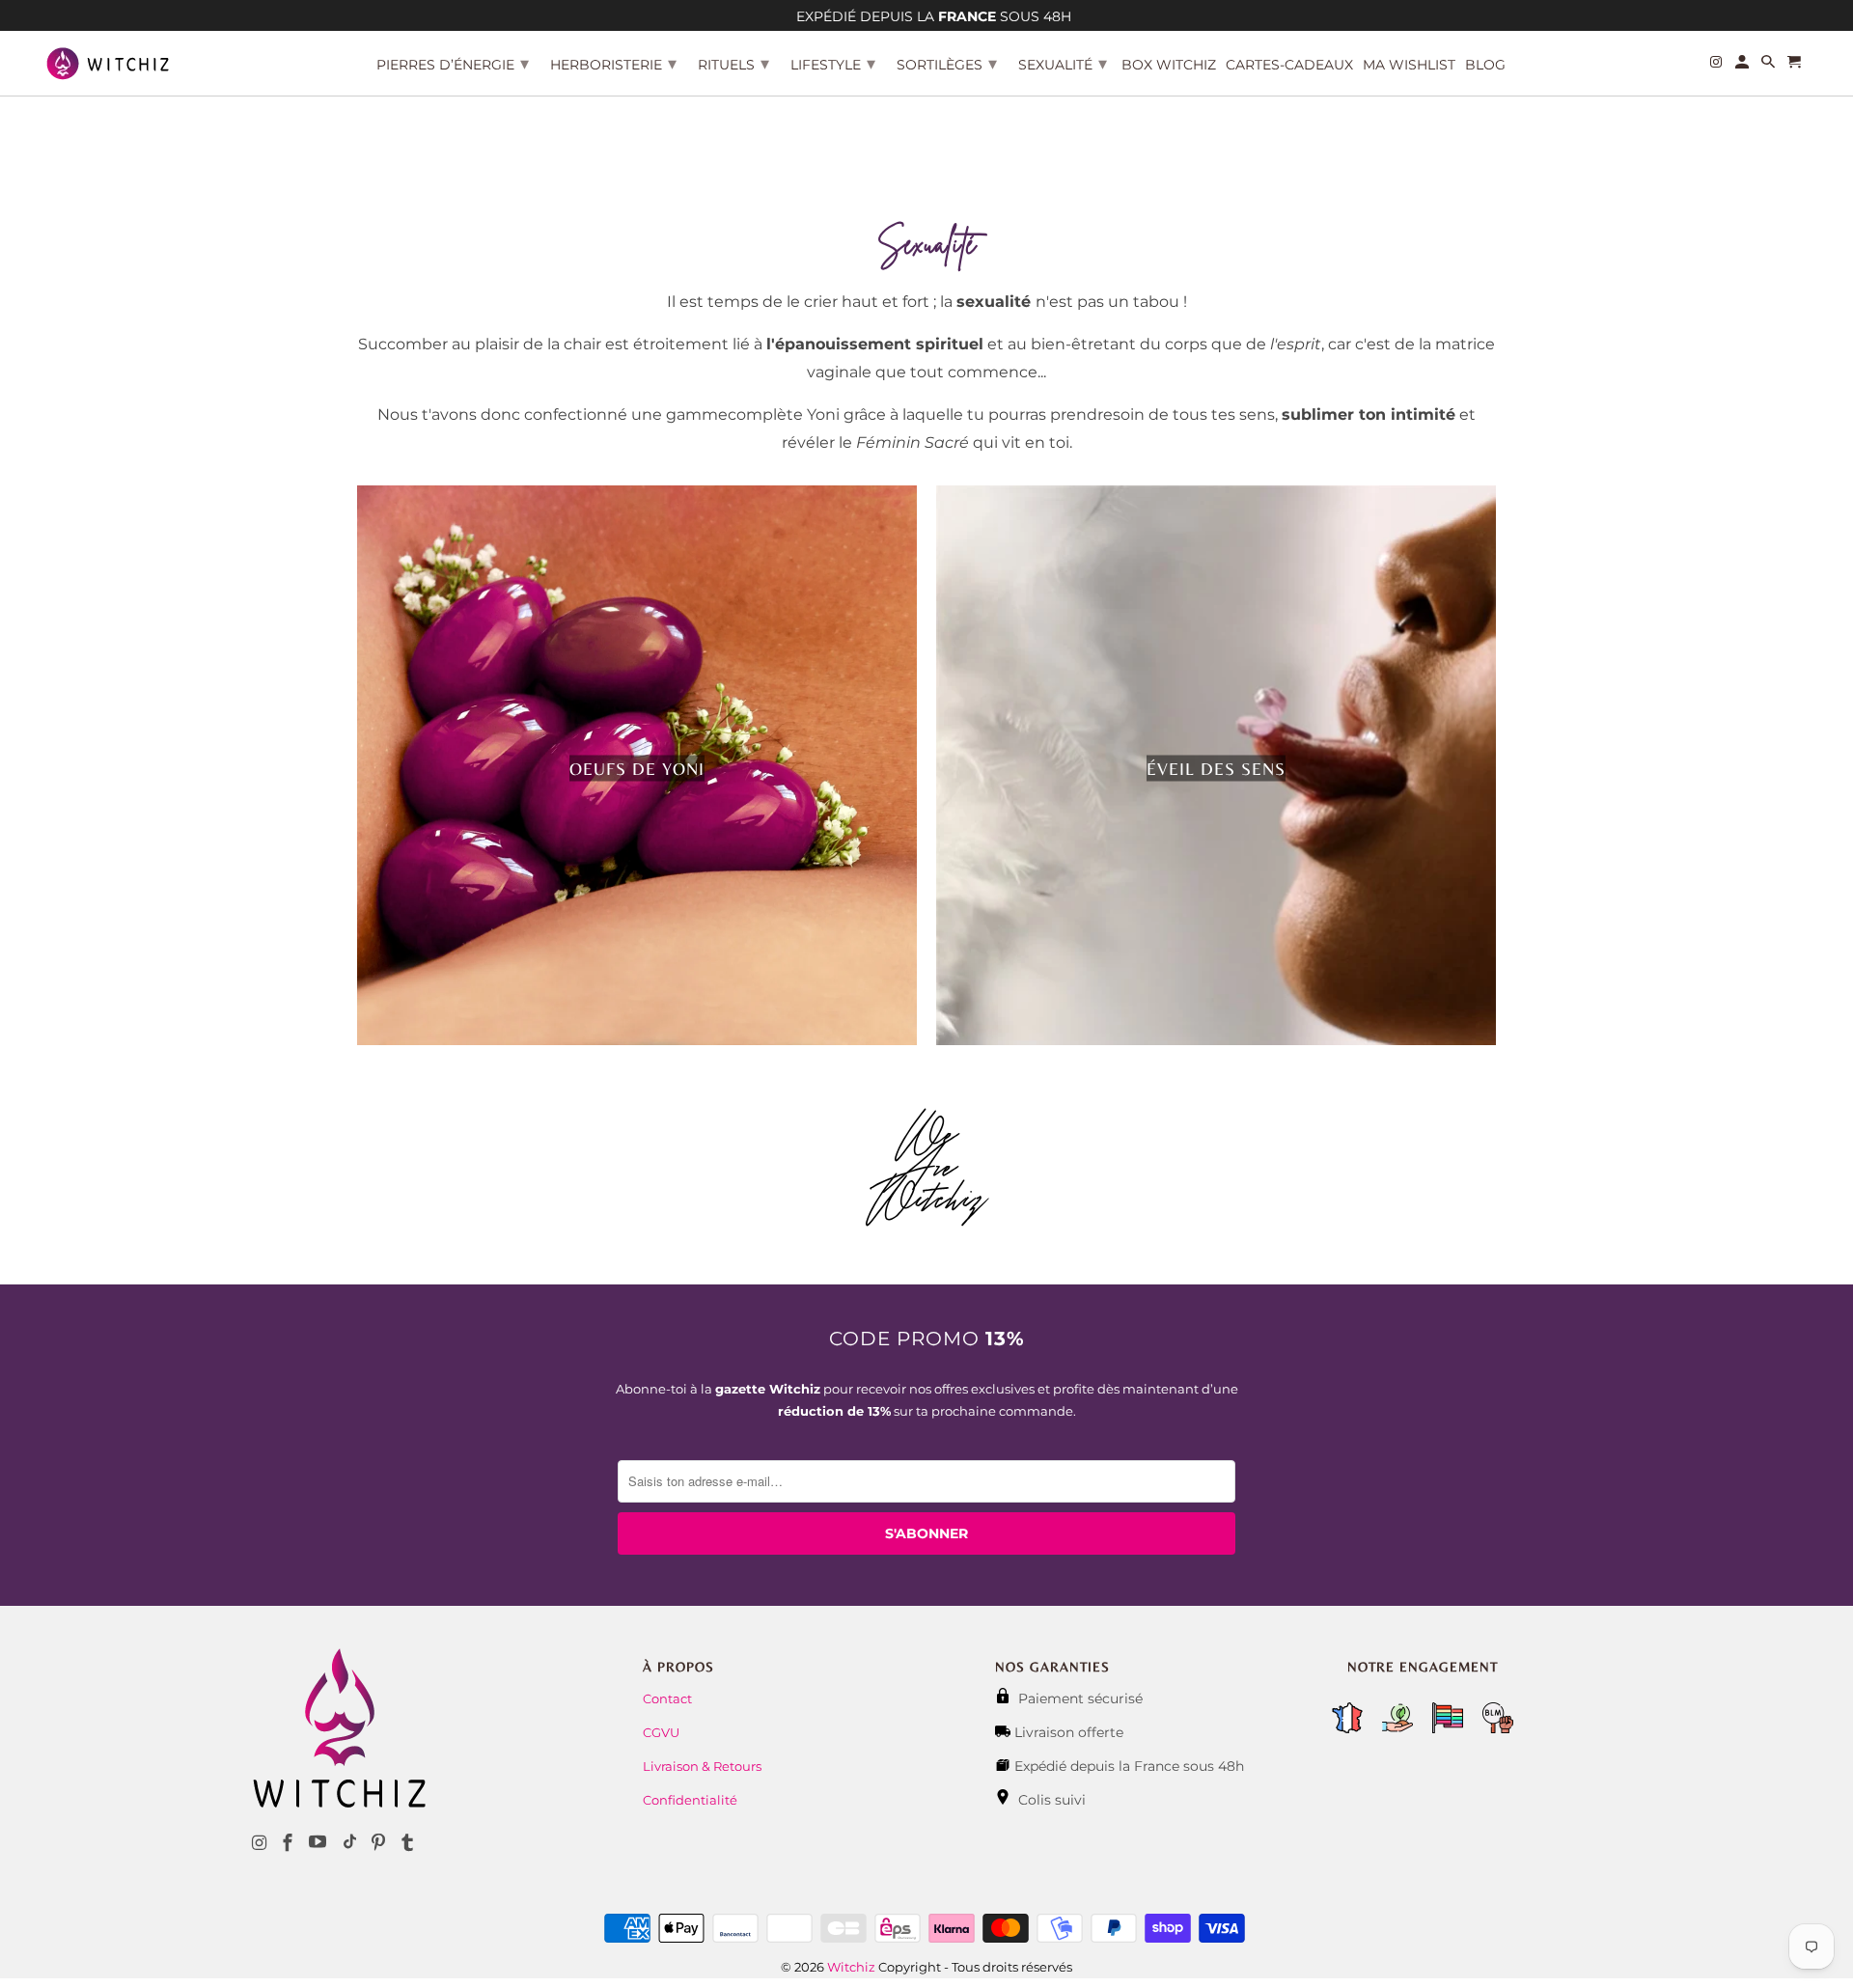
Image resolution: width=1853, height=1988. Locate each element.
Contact (667, 1698)
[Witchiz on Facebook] (290, 1843)
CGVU (661, 1732)
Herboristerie (613, 64)
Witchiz (851, 1967)
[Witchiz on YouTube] (319, 1843)
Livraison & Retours (702, 1766)
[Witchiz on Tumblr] (409, 1843)
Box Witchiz (1169, 65)
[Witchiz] (108, 63)
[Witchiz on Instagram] (262, 1843)
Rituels (733, 64)
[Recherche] (1770, 66)
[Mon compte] (1743, 66)
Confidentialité (690, 1800)
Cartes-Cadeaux (1289, 65)
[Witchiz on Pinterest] (380, 1843)
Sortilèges (947, 64)
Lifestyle (833, 64)
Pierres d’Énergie (453, 64)
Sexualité (1063, 64)
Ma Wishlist (1409, 65)
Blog (1485, 65)
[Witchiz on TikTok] (350, 1843)
